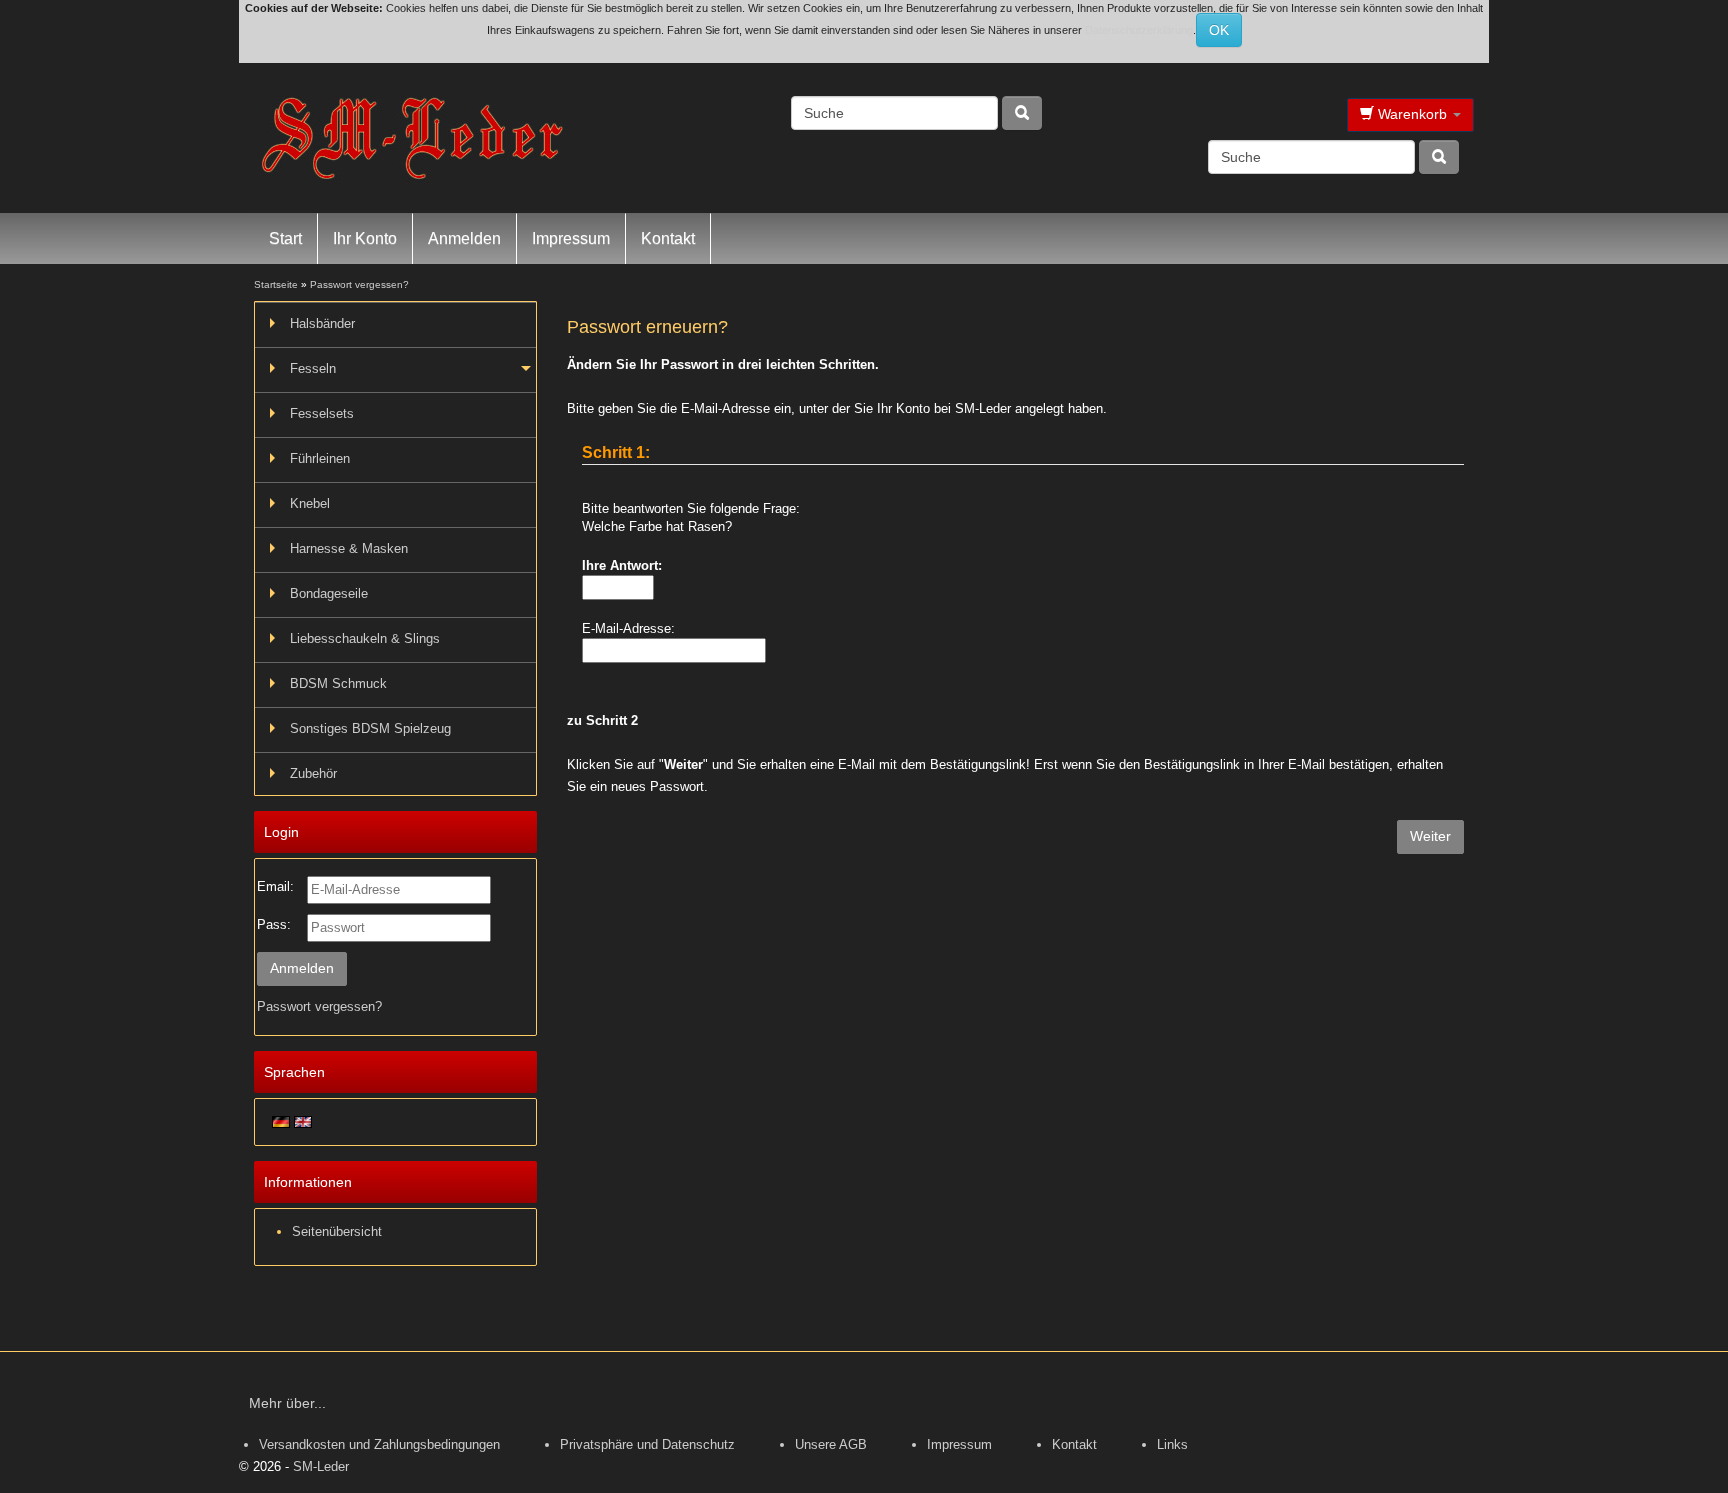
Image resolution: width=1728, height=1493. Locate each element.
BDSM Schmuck (338, 683)
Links (1172, 1444)
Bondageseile (329, 593)
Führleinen (320, 458)
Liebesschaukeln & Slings (365, 638)
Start (285, 238)
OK (1219, 30)
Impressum (571, 238)
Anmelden (464, 238)
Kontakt (668, 238)
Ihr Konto (365, 238)
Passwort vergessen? (319, 1006)
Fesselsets (322, 413)
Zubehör (313, 773)
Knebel (310, 503)
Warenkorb (1412, 114)
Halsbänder (322, 323)
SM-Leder (321, 1466)
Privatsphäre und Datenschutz (647, 1444)
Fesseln (313, 368)
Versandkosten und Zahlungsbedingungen (379, 1444)
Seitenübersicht (337, 1231)
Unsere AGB (831, 1444)
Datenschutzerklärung (1139, 30)
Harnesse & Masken (349, 548)
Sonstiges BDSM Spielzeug (370, 728)
